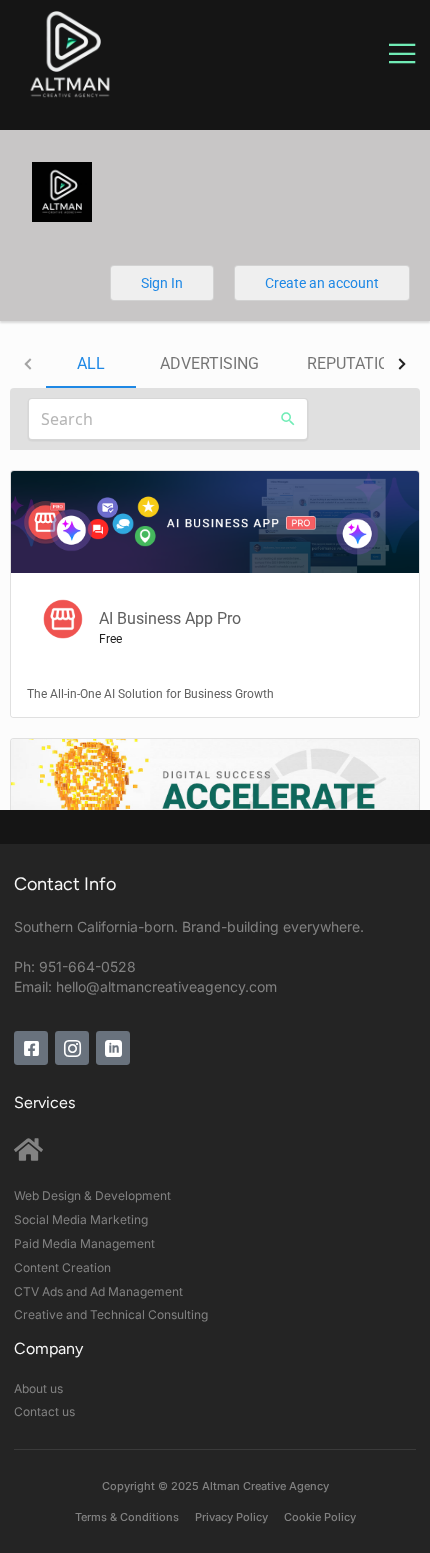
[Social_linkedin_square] (113, 1047)
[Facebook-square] (31, 1047)
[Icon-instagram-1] (72, 1047)
